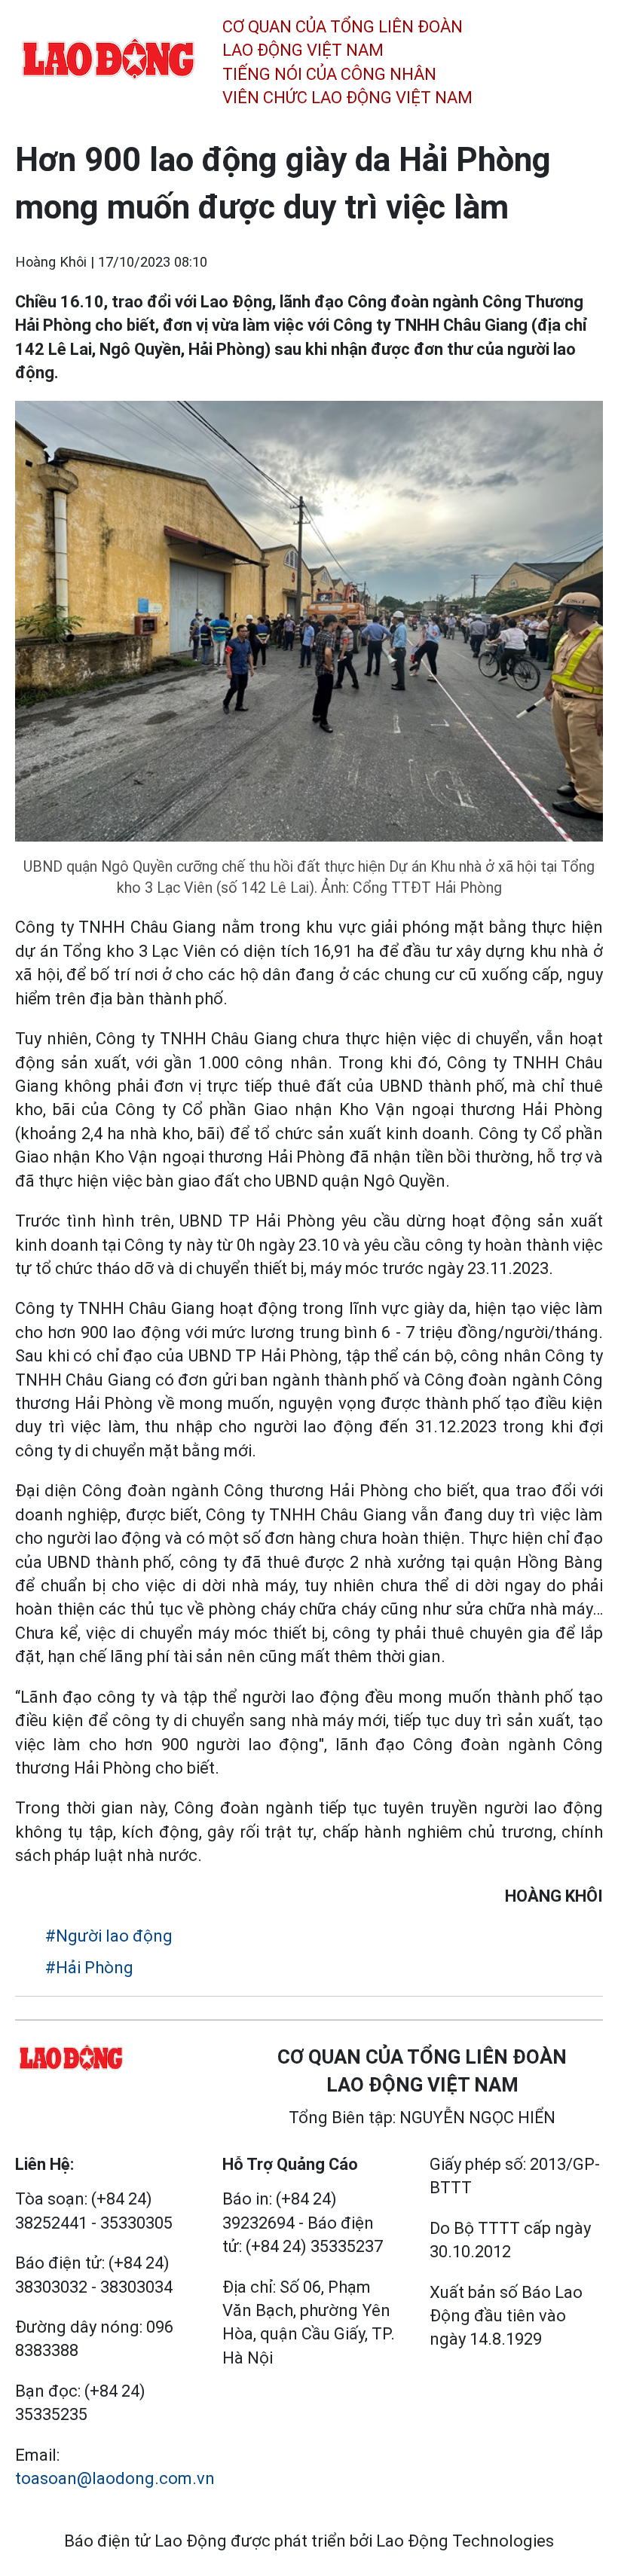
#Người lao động (109, 1936)
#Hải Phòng (89, 1968)
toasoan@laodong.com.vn (115, 2478)
